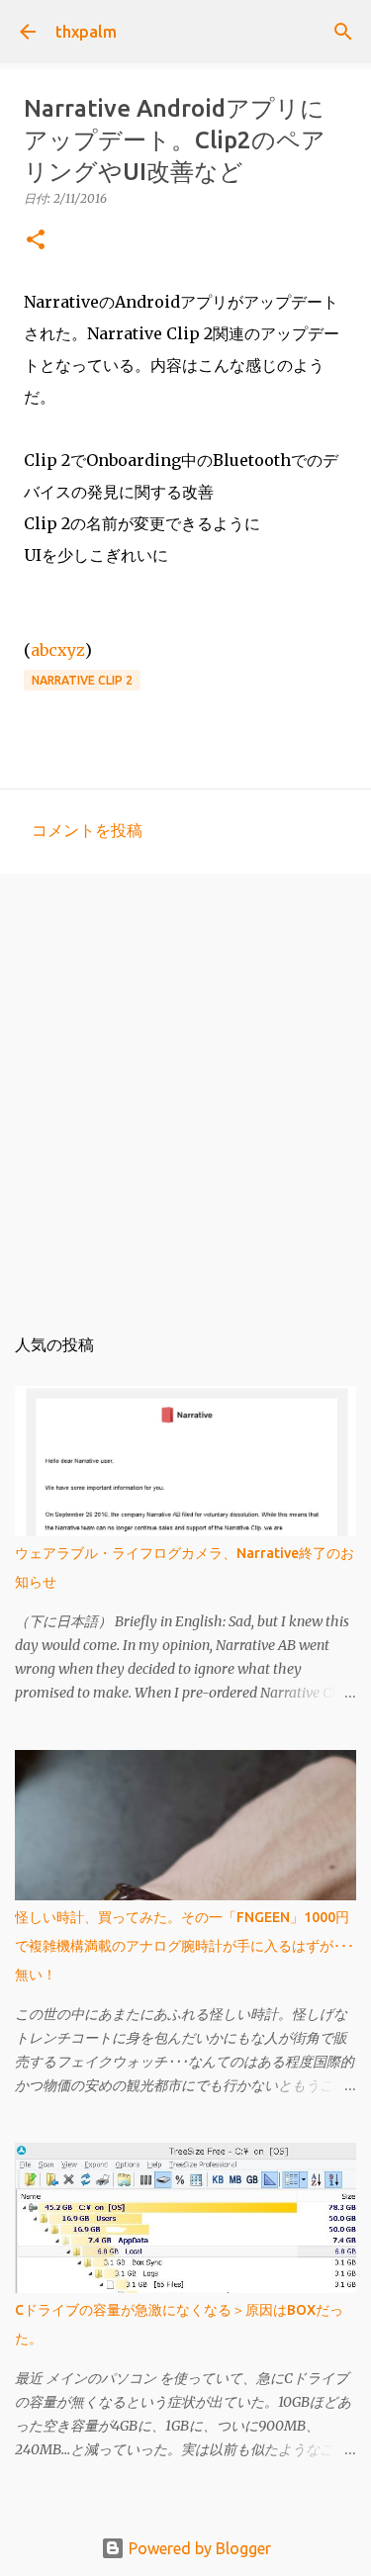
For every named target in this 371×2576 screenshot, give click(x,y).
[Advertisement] (185, 1089)
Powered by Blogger (198, 2548)
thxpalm (86, 32)
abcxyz (58, 650)
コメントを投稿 (87, 830)
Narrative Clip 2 (82, 680)
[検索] (343, 32)
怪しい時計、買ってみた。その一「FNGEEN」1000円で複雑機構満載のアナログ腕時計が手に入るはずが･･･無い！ (185, 1946)
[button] (36, 241)
